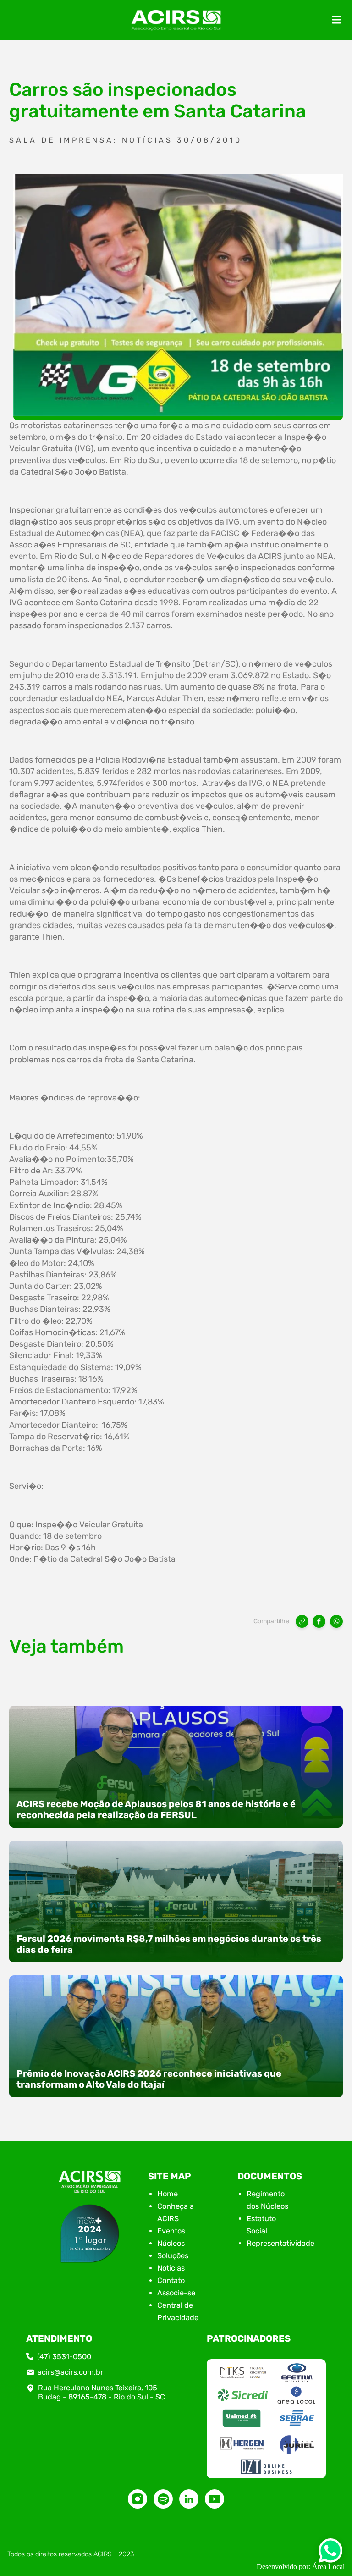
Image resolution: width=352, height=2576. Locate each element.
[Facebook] (319, 1621)
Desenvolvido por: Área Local (301, 2567)
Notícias (171, 2268)
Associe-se (176, 2293)
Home (168, 2194)
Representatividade (280, 2243)
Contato (171, 2280)
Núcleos (171, 2243)
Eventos (171, 2231)
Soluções (173, 2256)
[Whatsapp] (330, 2553)
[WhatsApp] (336, 1621)
